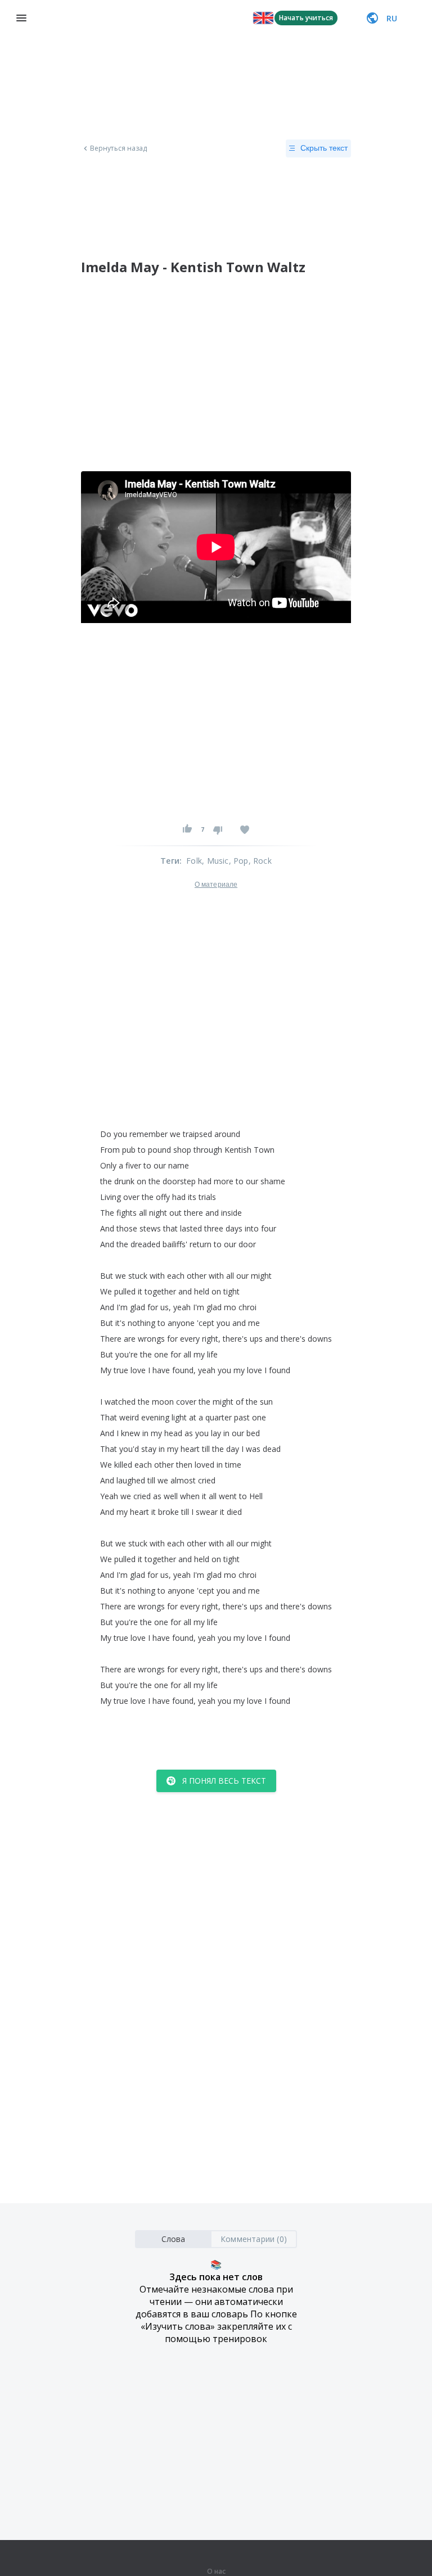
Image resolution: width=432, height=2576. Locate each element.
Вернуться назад (119, 148)
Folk (194, 861)
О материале (216, 885)
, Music (215, 861)
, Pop (239, 861)
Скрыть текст (324, 148)
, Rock (260, 861)
